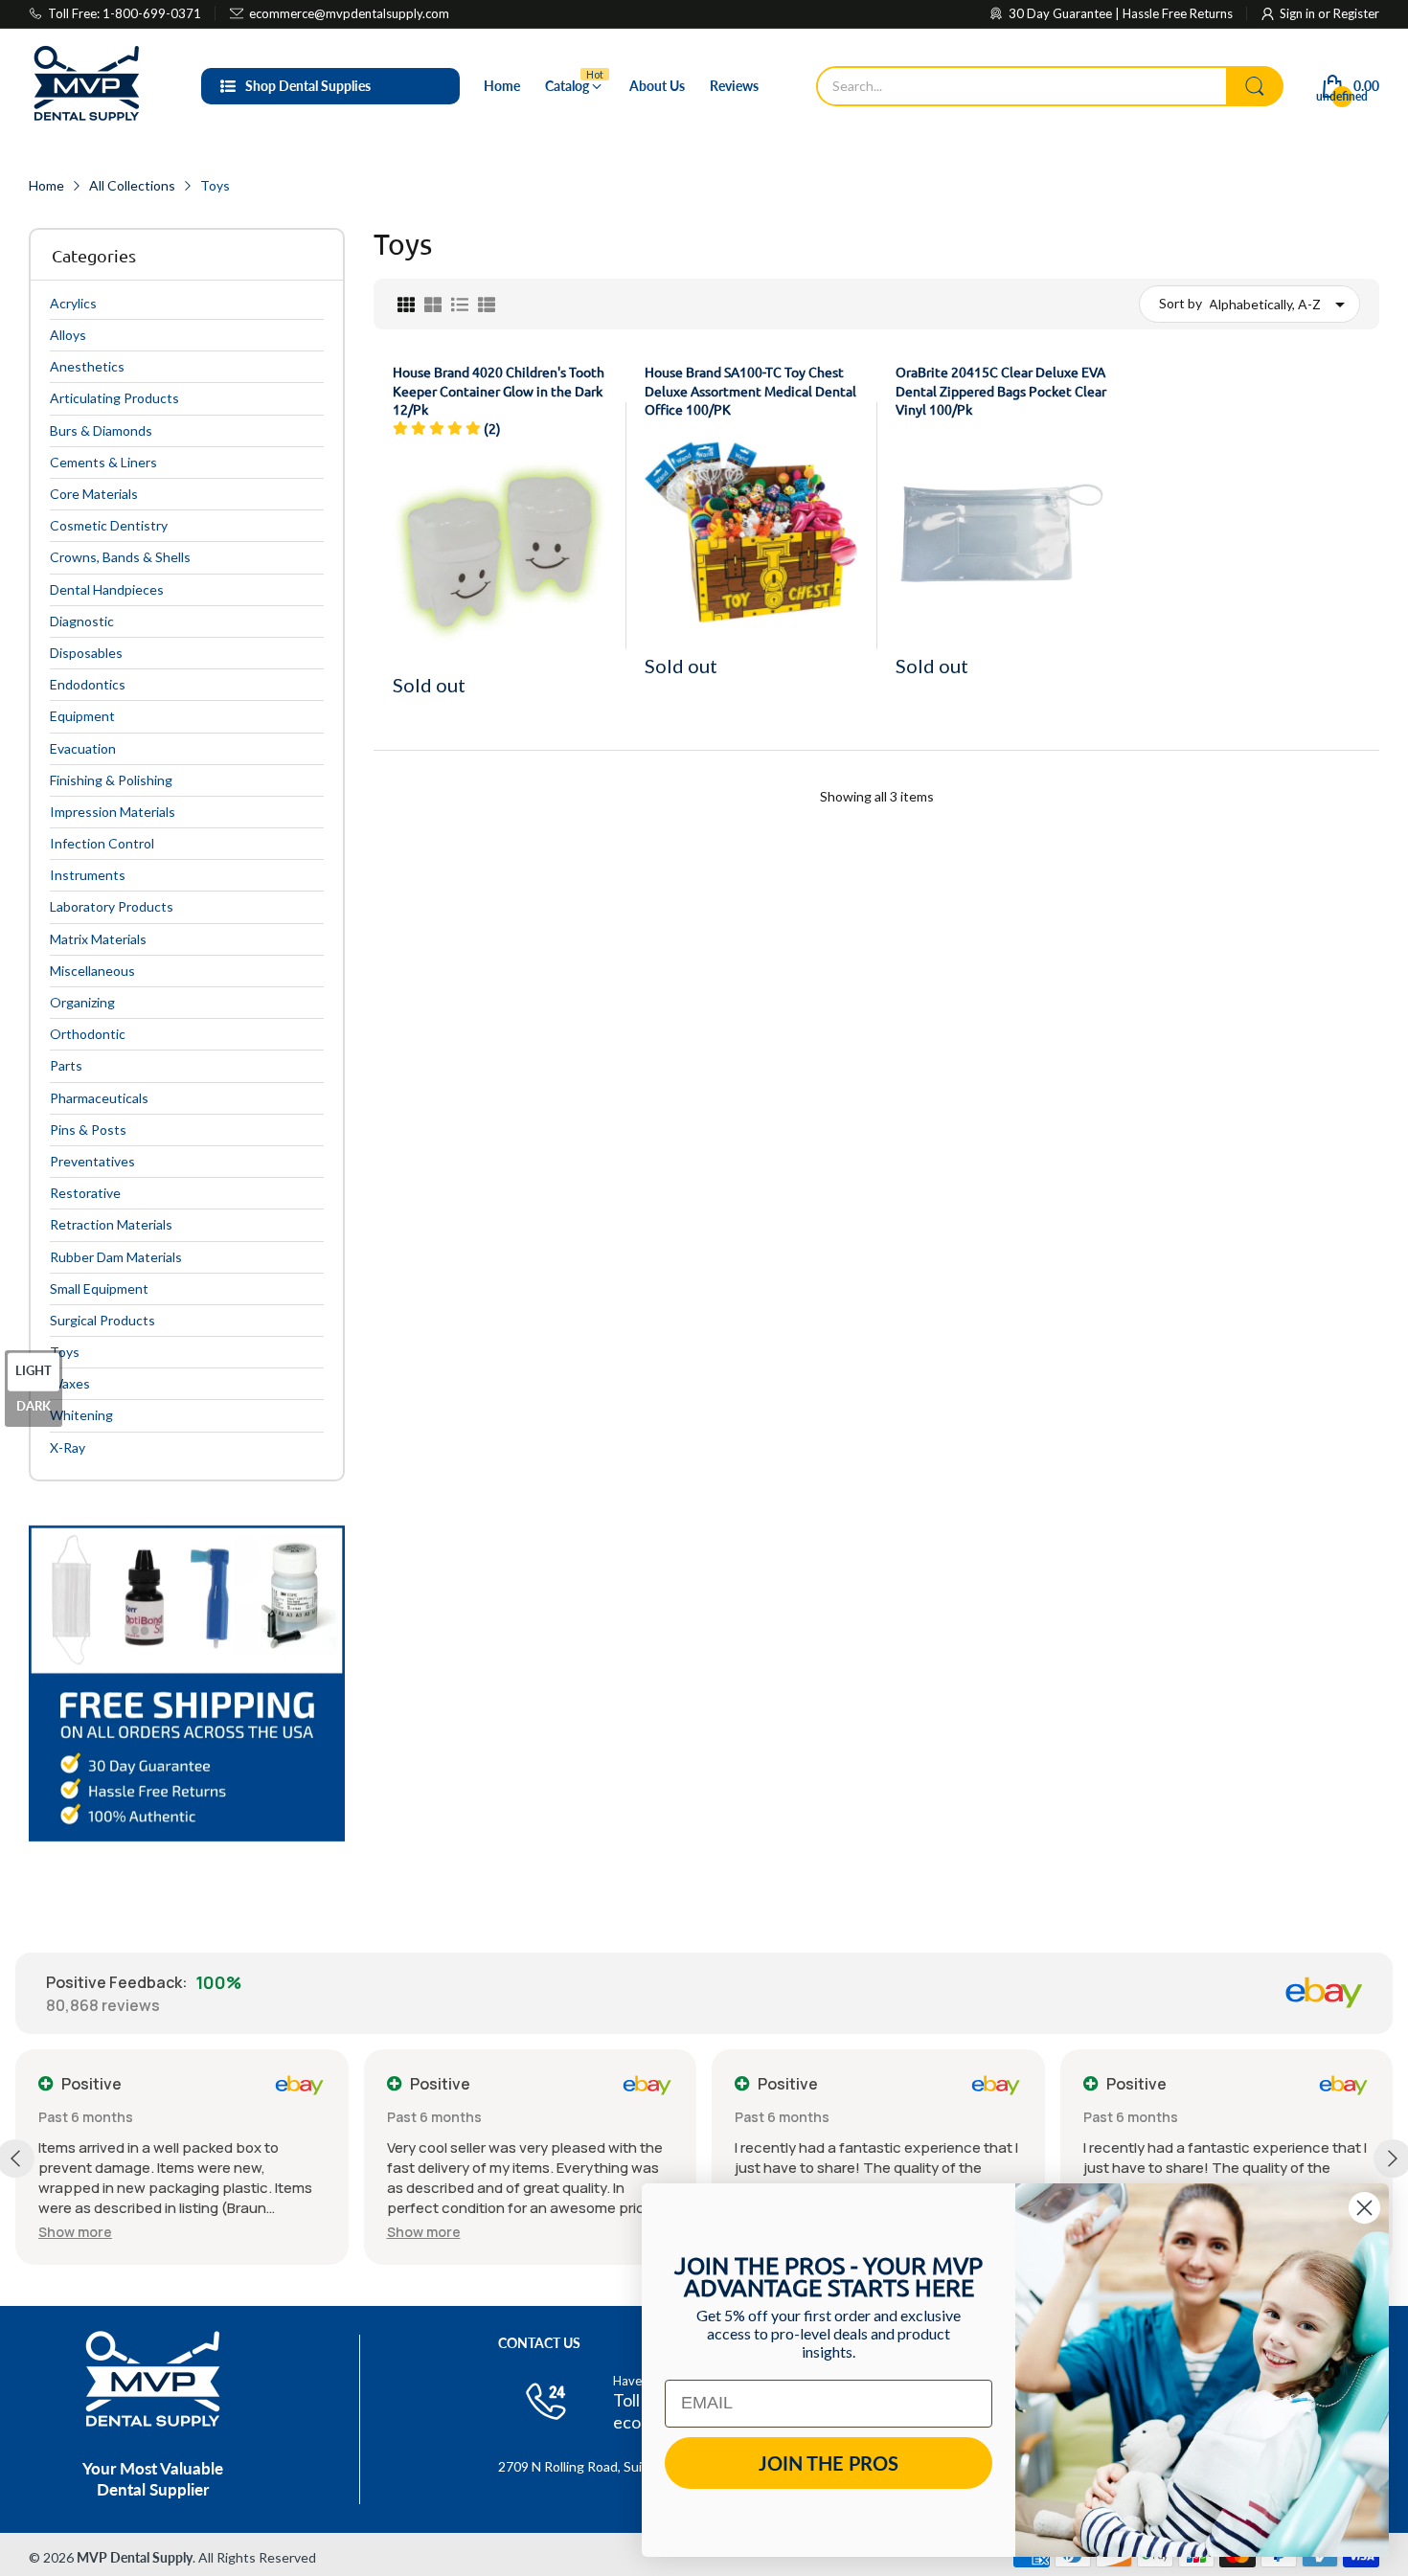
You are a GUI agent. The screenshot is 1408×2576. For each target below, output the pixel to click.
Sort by (1181, 303)
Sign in (1299, 13)
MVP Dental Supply (135, 2557)
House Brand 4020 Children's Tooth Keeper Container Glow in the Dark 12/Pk (499, 390)
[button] (75, 2232)
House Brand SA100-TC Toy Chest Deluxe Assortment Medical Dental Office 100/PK (750, 390)
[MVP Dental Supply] (86, 86)
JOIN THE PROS (829, 2463)
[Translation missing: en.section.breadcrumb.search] (1255, 86)
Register (1356, 13)
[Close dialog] (1364, 2208)
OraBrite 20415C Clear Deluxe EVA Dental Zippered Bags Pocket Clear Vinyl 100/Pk (1001, 390)
